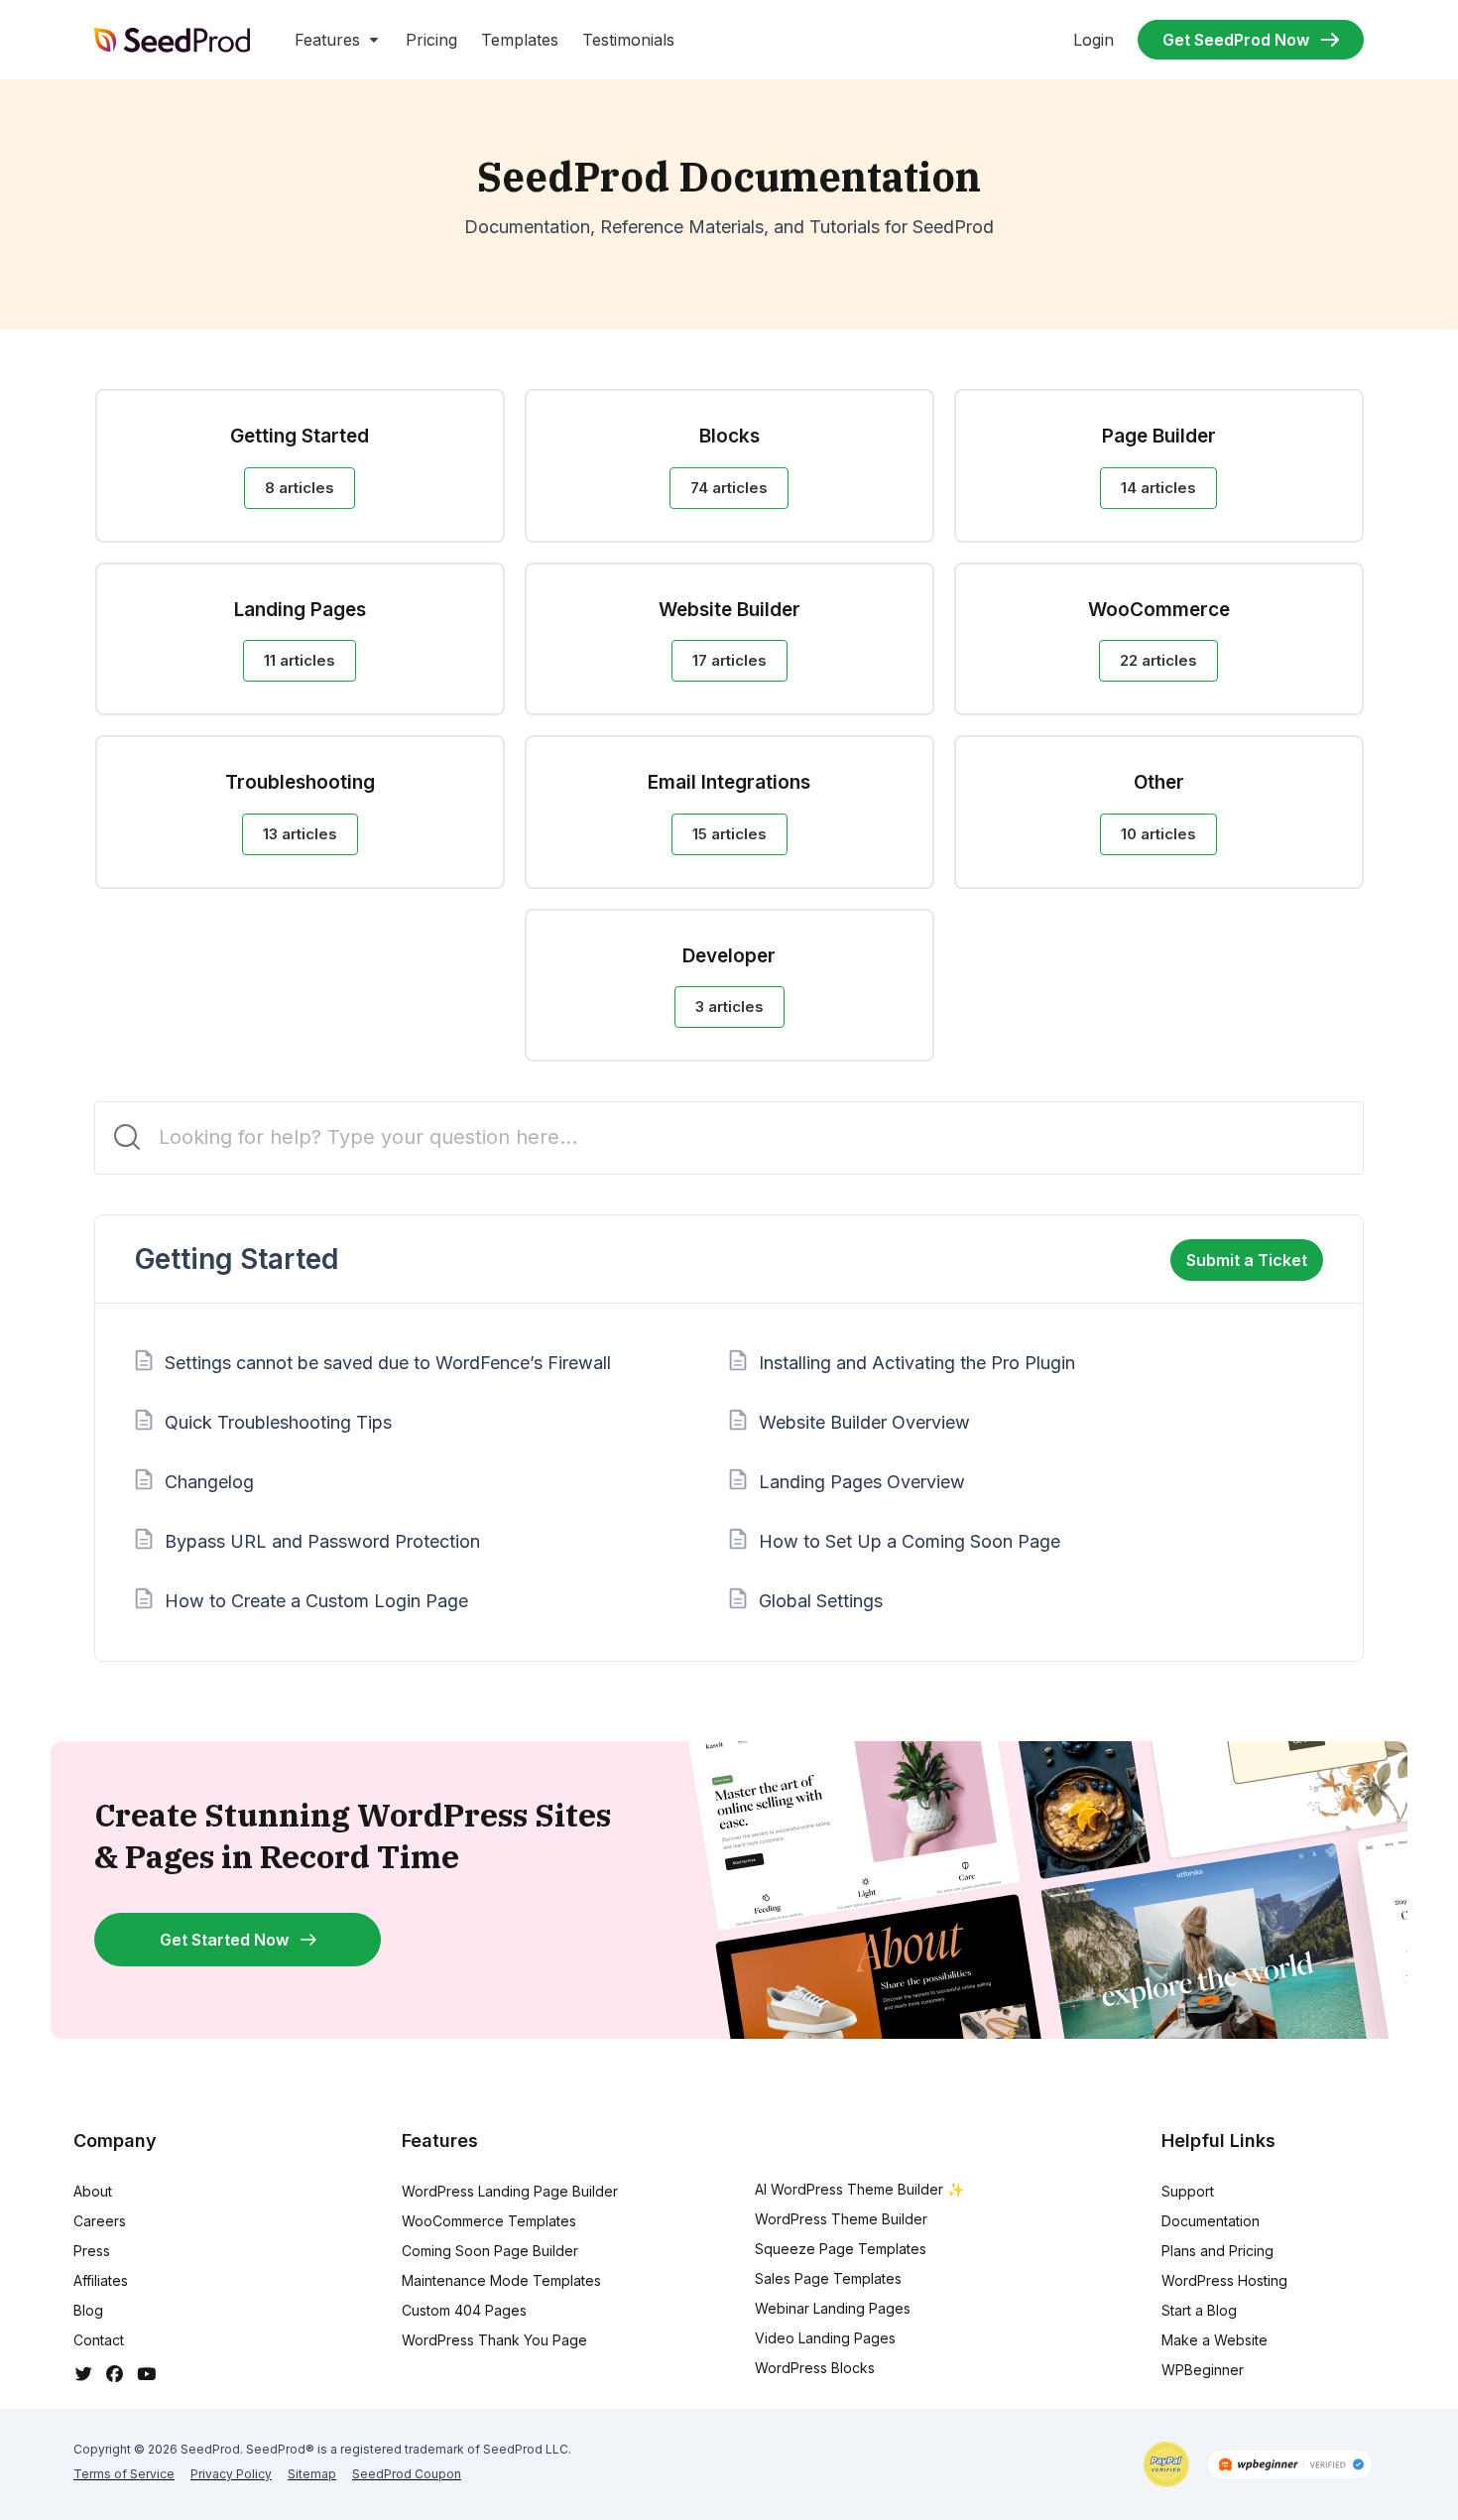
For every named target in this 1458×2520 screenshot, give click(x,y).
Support (1188, 2191)
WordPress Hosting (1224, 2280)
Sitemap (312, 2474)
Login (1093, 40)
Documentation (1211, 2221)
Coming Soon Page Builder (490, 2251)
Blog (88, 2310)
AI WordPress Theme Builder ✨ (859, 2189)
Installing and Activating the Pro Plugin (917, 1363)
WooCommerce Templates (489, 2221)
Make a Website (1215, 2340)
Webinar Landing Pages (833, 2308)
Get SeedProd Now (1236, 40)
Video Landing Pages (825, 2338)
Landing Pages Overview (862, 1482)
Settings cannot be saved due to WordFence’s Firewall (388, 1363)
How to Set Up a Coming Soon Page (910, 1541)
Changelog (209, 1482)
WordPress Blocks (815, 2368)
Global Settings (821, 1601)
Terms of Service (124, 2474)
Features (327, 40)
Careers (100, 2221)
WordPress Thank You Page (494, 2340)
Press (92, 2251)
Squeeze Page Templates (841, 2249)
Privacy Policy (231, 2474)
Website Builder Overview (864, 1422)
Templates (520, 40)
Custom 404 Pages (464, 2310)
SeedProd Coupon (407, 2474)
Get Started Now (224, 1940)
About (93, 2191)
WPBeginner (1203, 2370)
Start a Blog (1199, 2310)
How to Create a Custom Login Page (316, 1601)
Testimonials (628, 40)
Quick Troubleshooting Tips (278, 1422)
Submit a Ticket (1247, 1260)
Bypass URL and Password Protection (322, 1541)
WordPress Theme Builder (841, 2219)
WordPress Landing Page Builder (510, 2191)
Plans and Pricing (1217, 2251)
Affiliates (101, 2280)
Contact (99, 2340)
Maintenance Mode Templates (501, 2280)
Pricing (431, 40)
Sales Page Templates (828, 2278)
